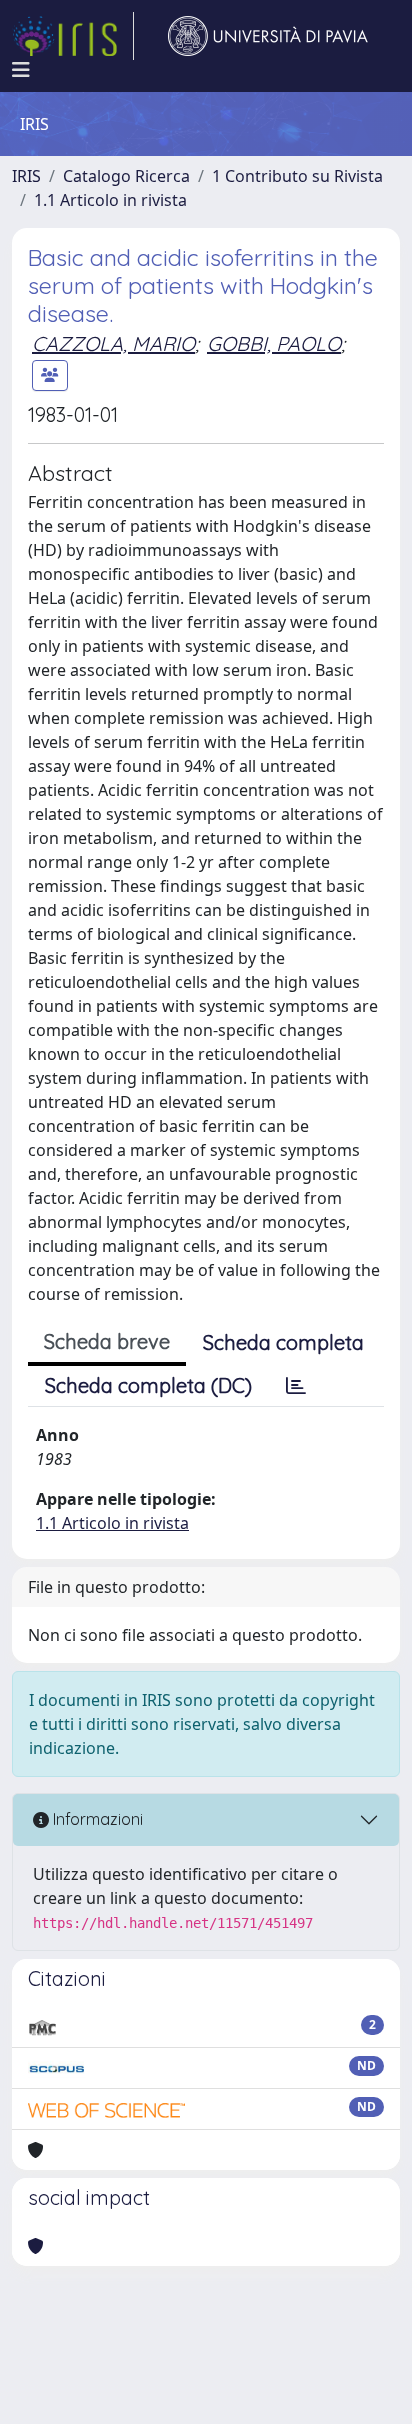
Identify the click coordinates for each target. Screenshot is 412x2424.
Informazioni (96, 1819)
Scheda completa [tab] (283, 1342)
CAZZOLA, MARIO (113, 343)
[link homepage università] (268, 36)
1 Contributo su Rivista (297, 176)
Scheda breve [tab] (107, 1341)
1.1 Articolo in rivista (110, 200)
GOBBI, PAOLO (274, 343)
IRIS (26, 176)
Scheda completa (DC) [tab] (148, 1385)
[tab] (296, 1386)
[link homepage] (73, 36)
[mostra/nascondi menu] (21, 70)
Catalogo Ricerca (126, 176)
